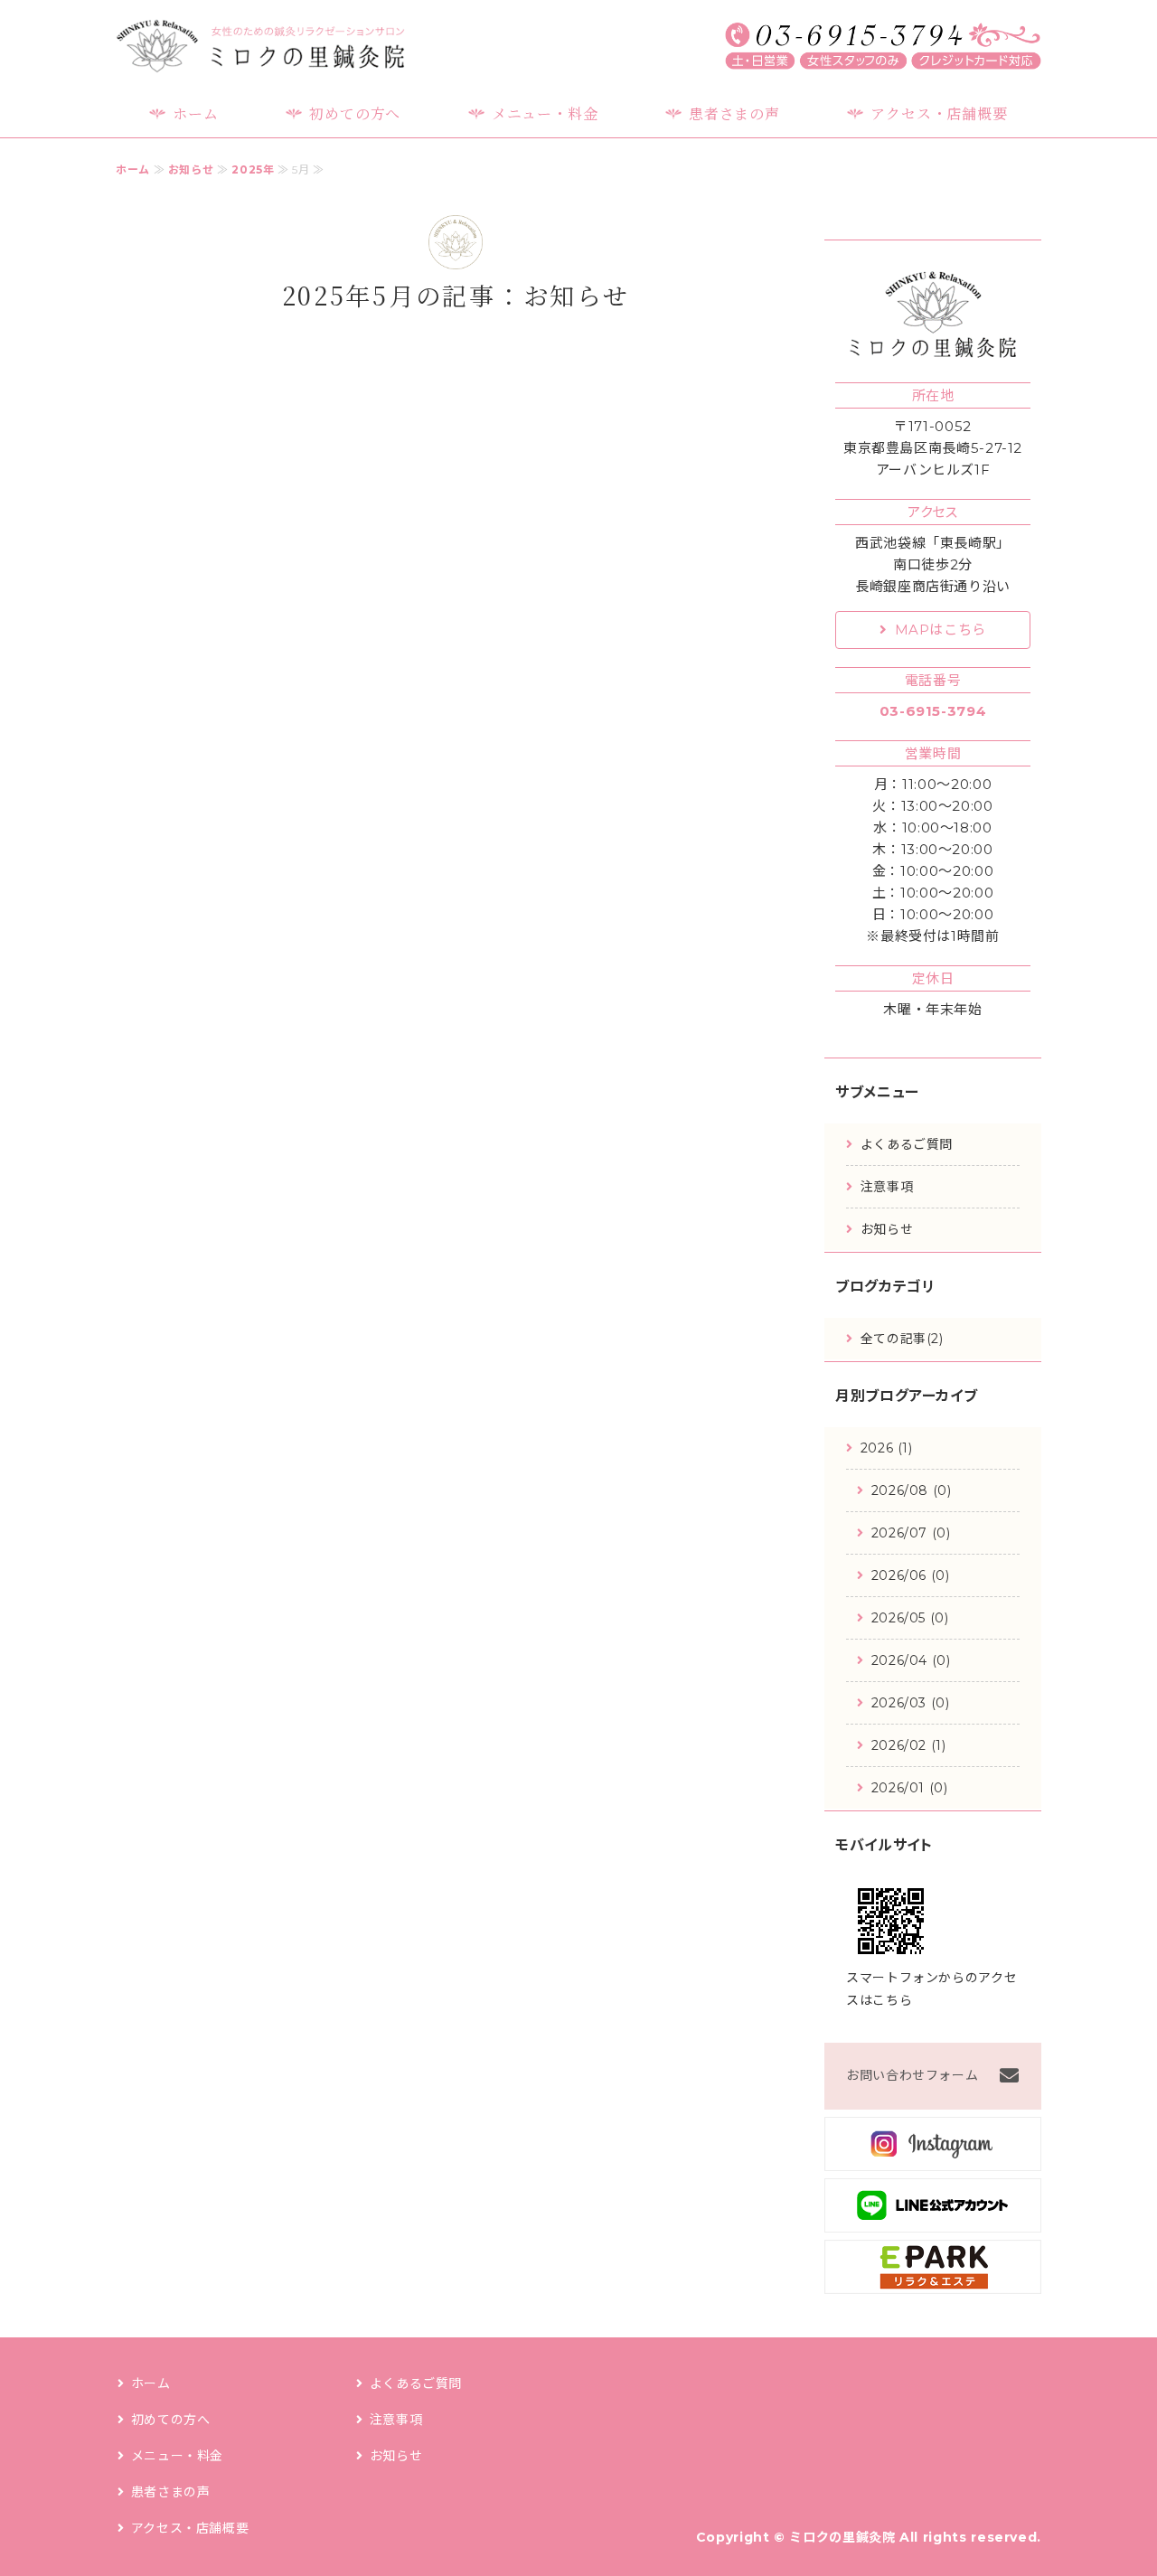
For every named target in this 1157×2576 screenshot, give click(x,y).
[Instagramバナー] (933, 2157)
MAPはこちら (941, 630)
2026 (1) (887, 1448)
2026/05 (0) (910, 1618)
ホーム (195, 113)
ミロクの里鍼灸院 (842, 2537)
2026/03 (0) (911, 1703)
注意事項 (887, 1187)
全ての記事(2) (902, 1339)
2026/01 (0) (910, 1788)
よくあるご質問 (907, 1144)
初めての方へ (355, 113)
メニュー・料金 (545, 113)
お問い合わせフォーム (912, 2075)
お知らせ (191, 169)
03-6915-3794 (933, 711)
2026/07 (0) (911, 1533)
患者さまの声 (734, 113)
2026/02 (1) (909, 1745)
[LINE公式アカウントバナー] (933, 2219)
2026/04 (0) (911, 1660)
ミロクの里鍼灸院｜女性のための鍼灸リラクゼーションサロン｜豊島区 (260, 46)
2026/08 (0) (912, 1490)
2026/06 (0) (911, 1575)
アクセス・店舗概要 (939, 113)
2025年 (253, 169)
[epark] (933, 2280)
